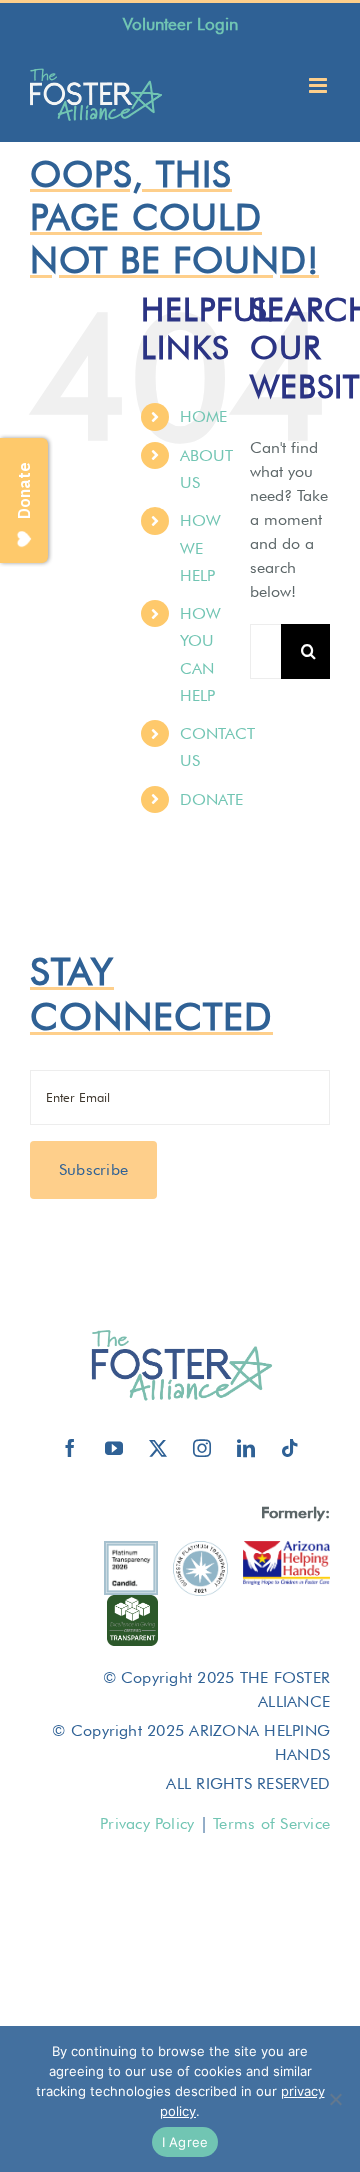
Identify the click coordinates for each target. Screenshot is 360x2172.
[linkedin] (246, 1448)
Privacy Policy (147, 1823)
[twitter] (158, 1448)
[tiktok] (290, 1448)
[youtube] (114, 1448)
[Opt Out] (335, 2099)
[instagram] (202, 1448)
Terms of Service (271, 1823)
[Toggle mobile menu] (319, 85)
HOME (203, 416)
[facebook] (70, 1448)
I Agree (185, 2142)
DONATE (211, 799)
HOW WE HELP (200, 547)
